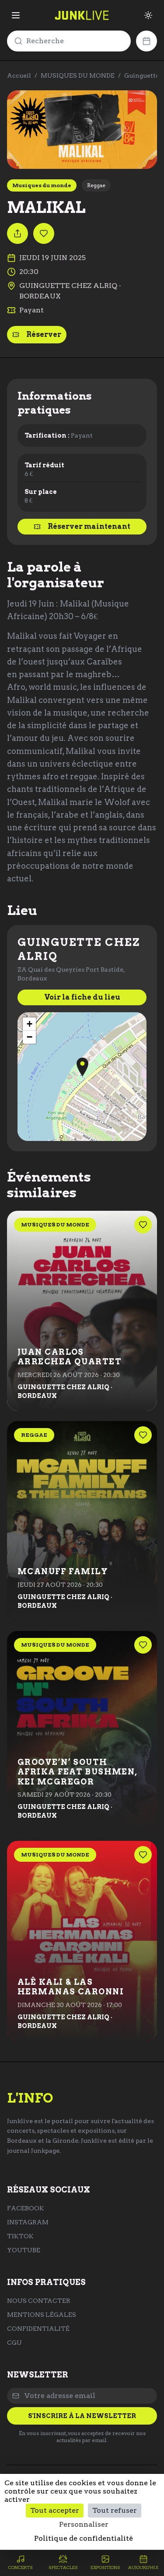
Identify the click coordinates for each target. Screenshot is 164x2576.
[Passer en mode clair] (148, 15)
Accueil (19, 75)
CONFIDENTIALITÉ (38, 2329)
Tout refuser (115, 2510)
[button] (82, 1067)
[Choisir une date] (147, 41)
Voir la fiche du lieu (82, 997)
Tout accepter (55, 2510)
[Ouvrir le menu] (16, 15)
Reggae (96, 185)
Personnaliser (84, 2524)
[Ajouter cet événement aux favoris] (44, 233)
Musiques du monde (42, 185)
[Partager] (17, 233)
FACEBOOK (26, 2208)
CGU (14, 2343)
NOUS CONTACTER (39, 2301)
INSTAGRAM (28, 2222)
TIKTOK (20, 2236)
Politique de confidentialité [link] (84, 2538)
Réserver (44, 334)
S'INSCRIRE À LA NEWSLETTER (82, 2416)
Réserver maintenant (89, 526)
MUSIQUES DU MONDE (78, 75)
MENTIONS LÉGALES (42, 2315)
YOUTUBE (24, 2250)
